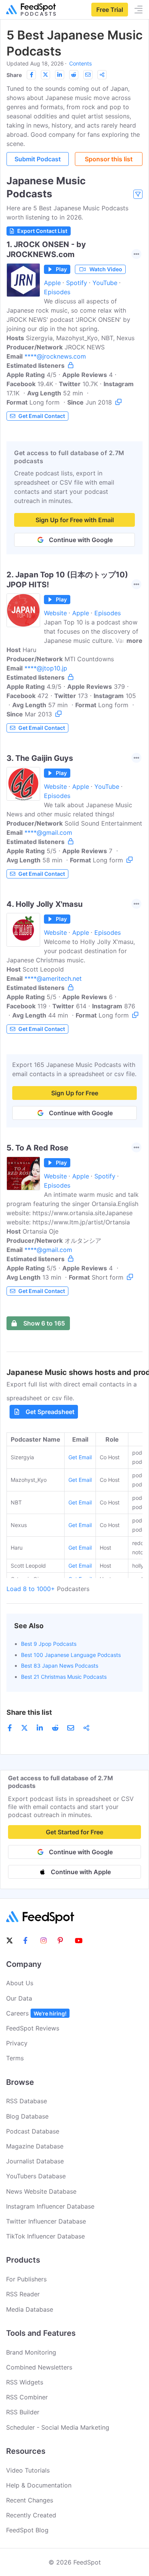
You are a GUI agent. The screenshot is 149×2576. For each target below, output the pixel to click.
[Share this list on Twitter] (45, 75)
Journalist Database (35, 2161)
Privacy (17, 2043)
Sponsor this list (109, 159)
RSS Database (27, 2101)
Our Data (19, 1998)
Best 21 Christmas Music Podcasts (64, 1677)
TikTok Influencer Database (45, 2236)
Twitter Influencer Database (46, 2221)
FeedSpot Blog (27, 2530)
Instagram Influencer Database (50, 2206)
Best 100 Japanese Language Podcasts (71, 1655)
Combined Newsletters (39, 2367)
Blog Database (27, 2116)
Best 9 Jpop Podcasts (49, 1644)
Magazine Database (35, 2146)
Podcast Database (33, 2131)
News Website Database (41, 2191)
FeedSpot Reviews (33, 2028)
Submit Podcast (38, 159)
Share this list (29, 1712)
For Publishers (26, 2279)
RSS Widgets (25, 2382)
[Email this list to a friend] (88, 75)
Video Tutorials (28, 2470)
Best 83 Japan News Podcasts (60, 1666)
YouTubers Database (36, 2176)
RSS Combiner (27, 2397)
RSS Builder (23, 2412)
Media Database (30, 2309)
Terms (15, 2058)
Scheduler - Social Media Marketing (58, 2427)
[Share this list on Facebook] (31, 75)
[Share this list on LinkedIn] (60, 75)
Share (14, 75)
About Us (20, 1983)
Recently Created (31, 2515)
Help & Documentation (39, 2485)
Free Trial (110, 10)
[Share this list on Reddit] (74, 75)
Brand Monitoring (31, 2352)
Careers (36, 2013)
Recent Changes (30, 2500)
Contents (80, 63)
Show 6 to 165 (44, 1323)
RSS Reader (23, 2294)
